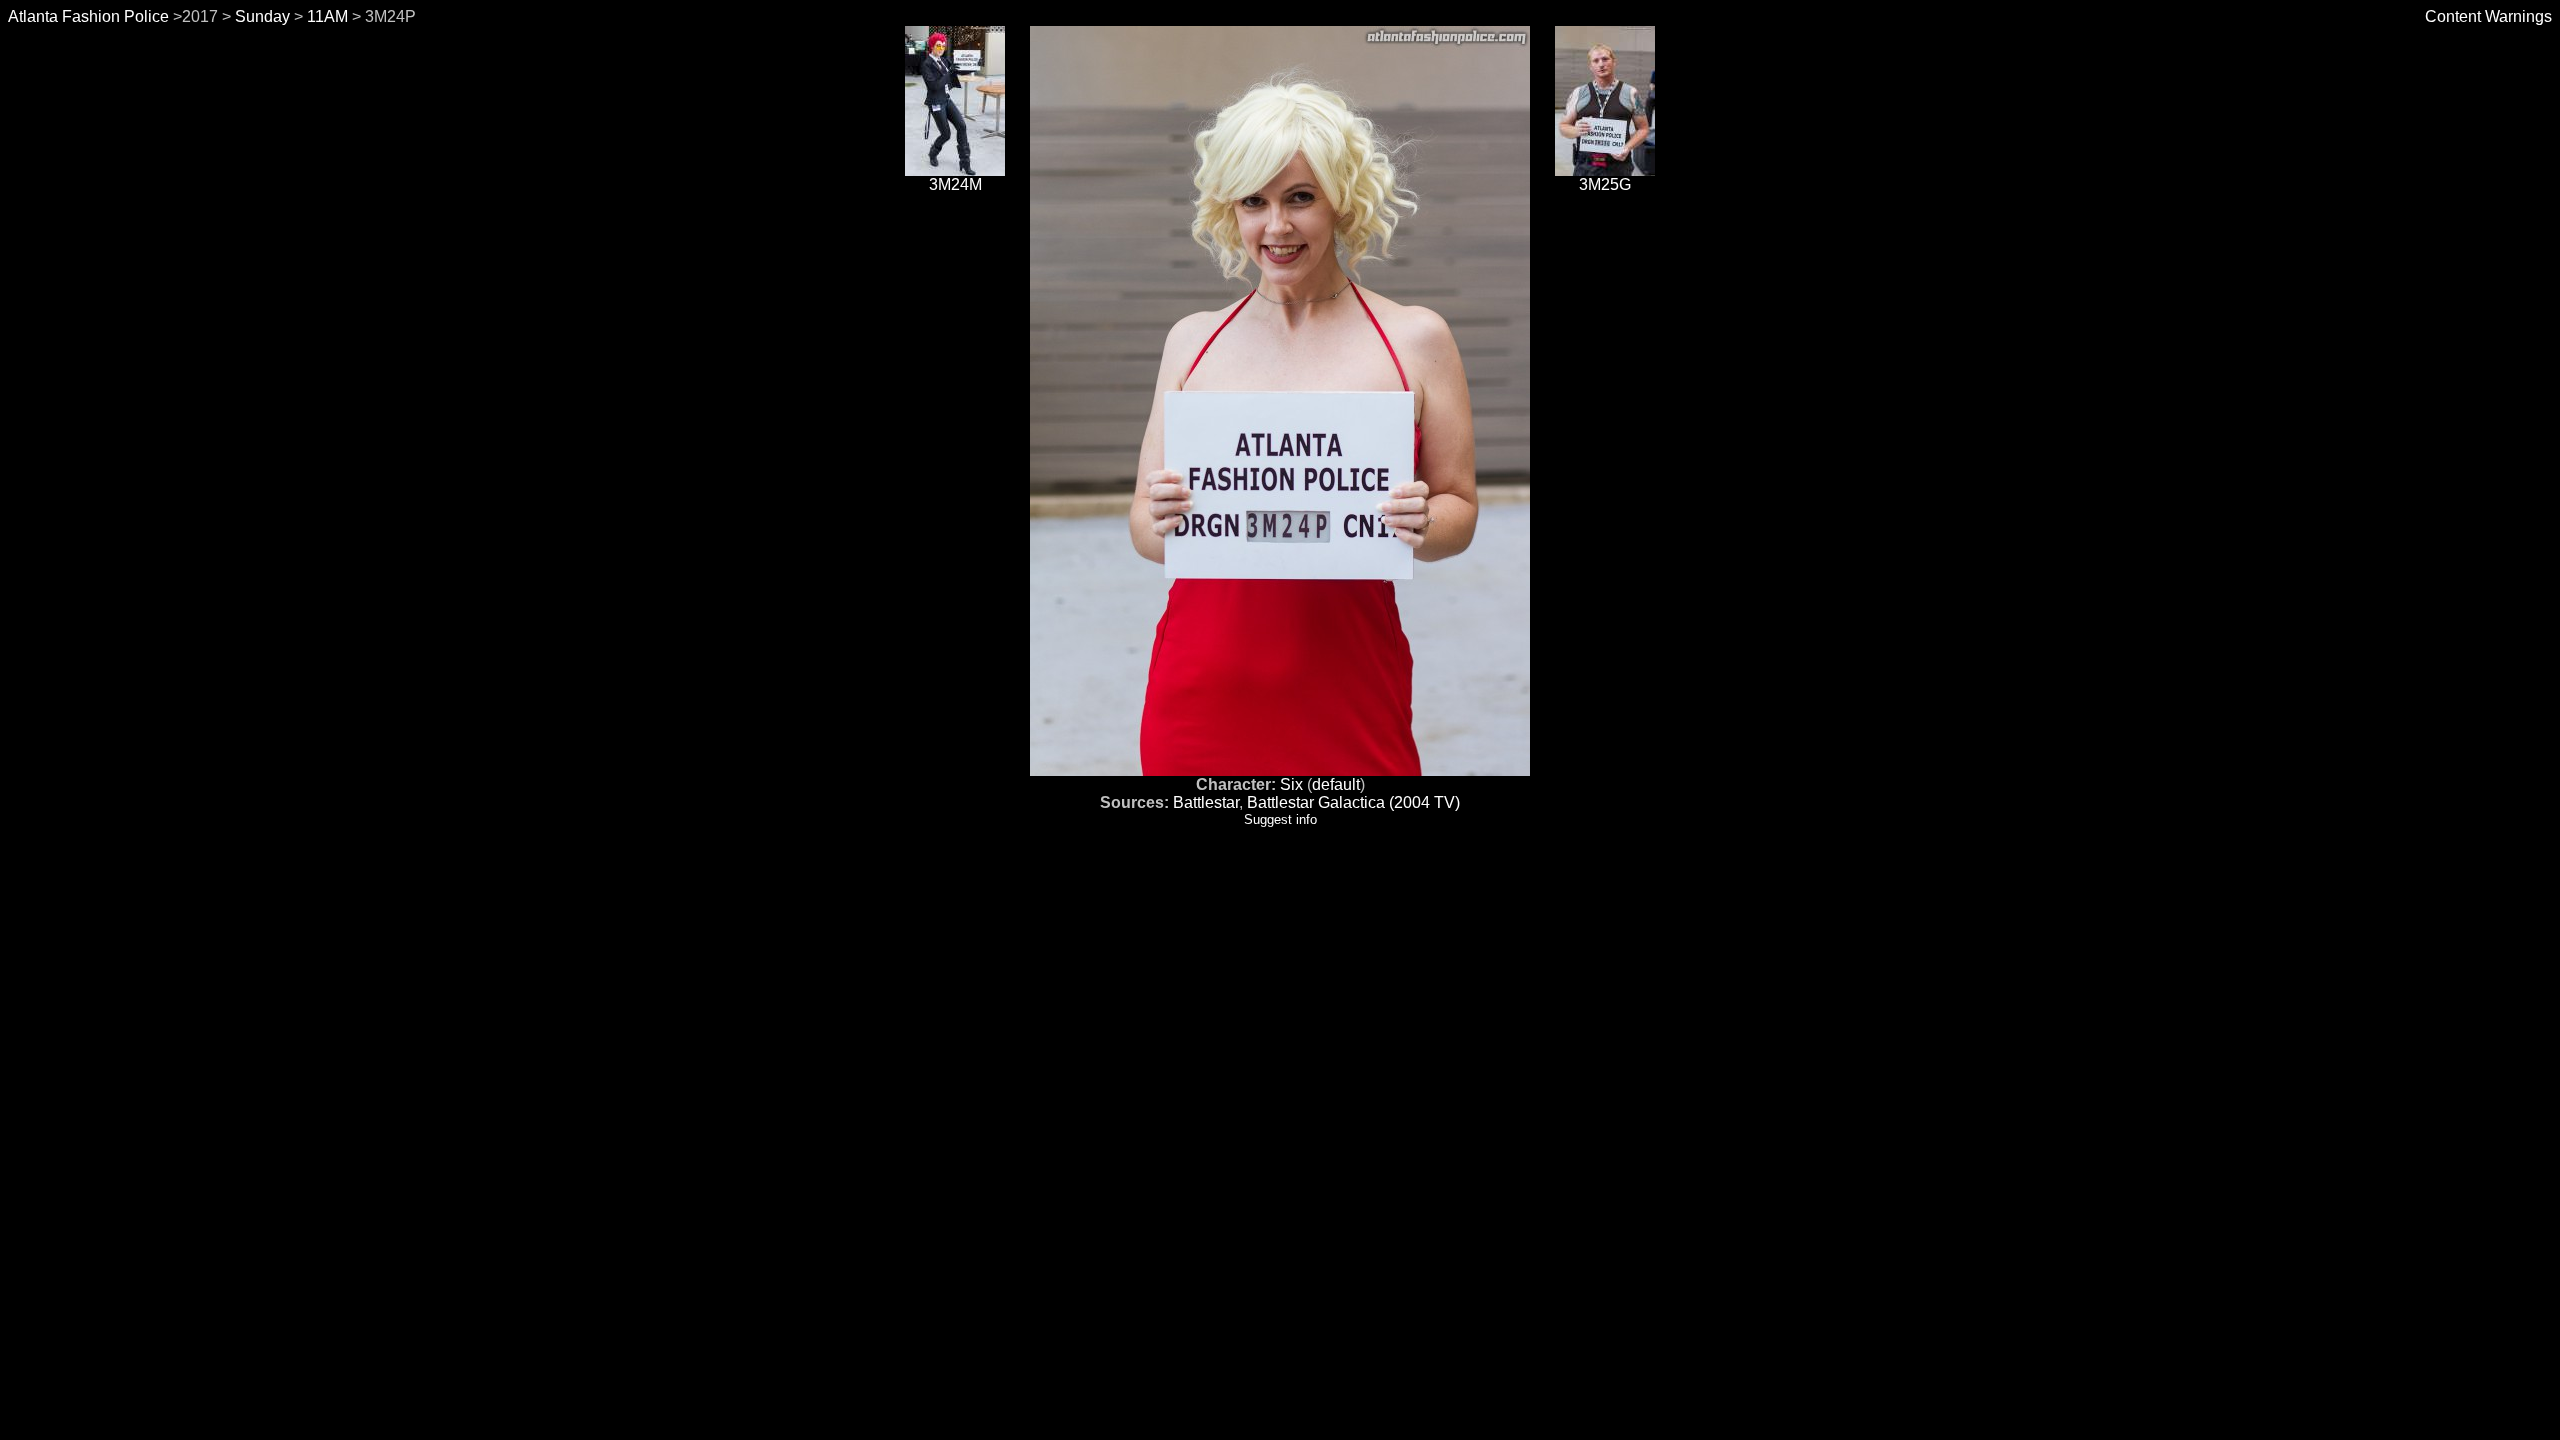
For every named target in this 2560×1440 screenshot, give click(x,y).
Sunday (262, 16)
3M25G (1605, 184)
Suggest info (1280, 819)
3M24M (955, 184)
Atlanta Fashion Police (88, 16)
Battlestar (1206, 802)
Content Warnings (2488, 16)
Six (1291, 784)
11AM (327, 16)
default (1336, 784)
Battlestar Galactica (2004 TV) (1353, 802)
